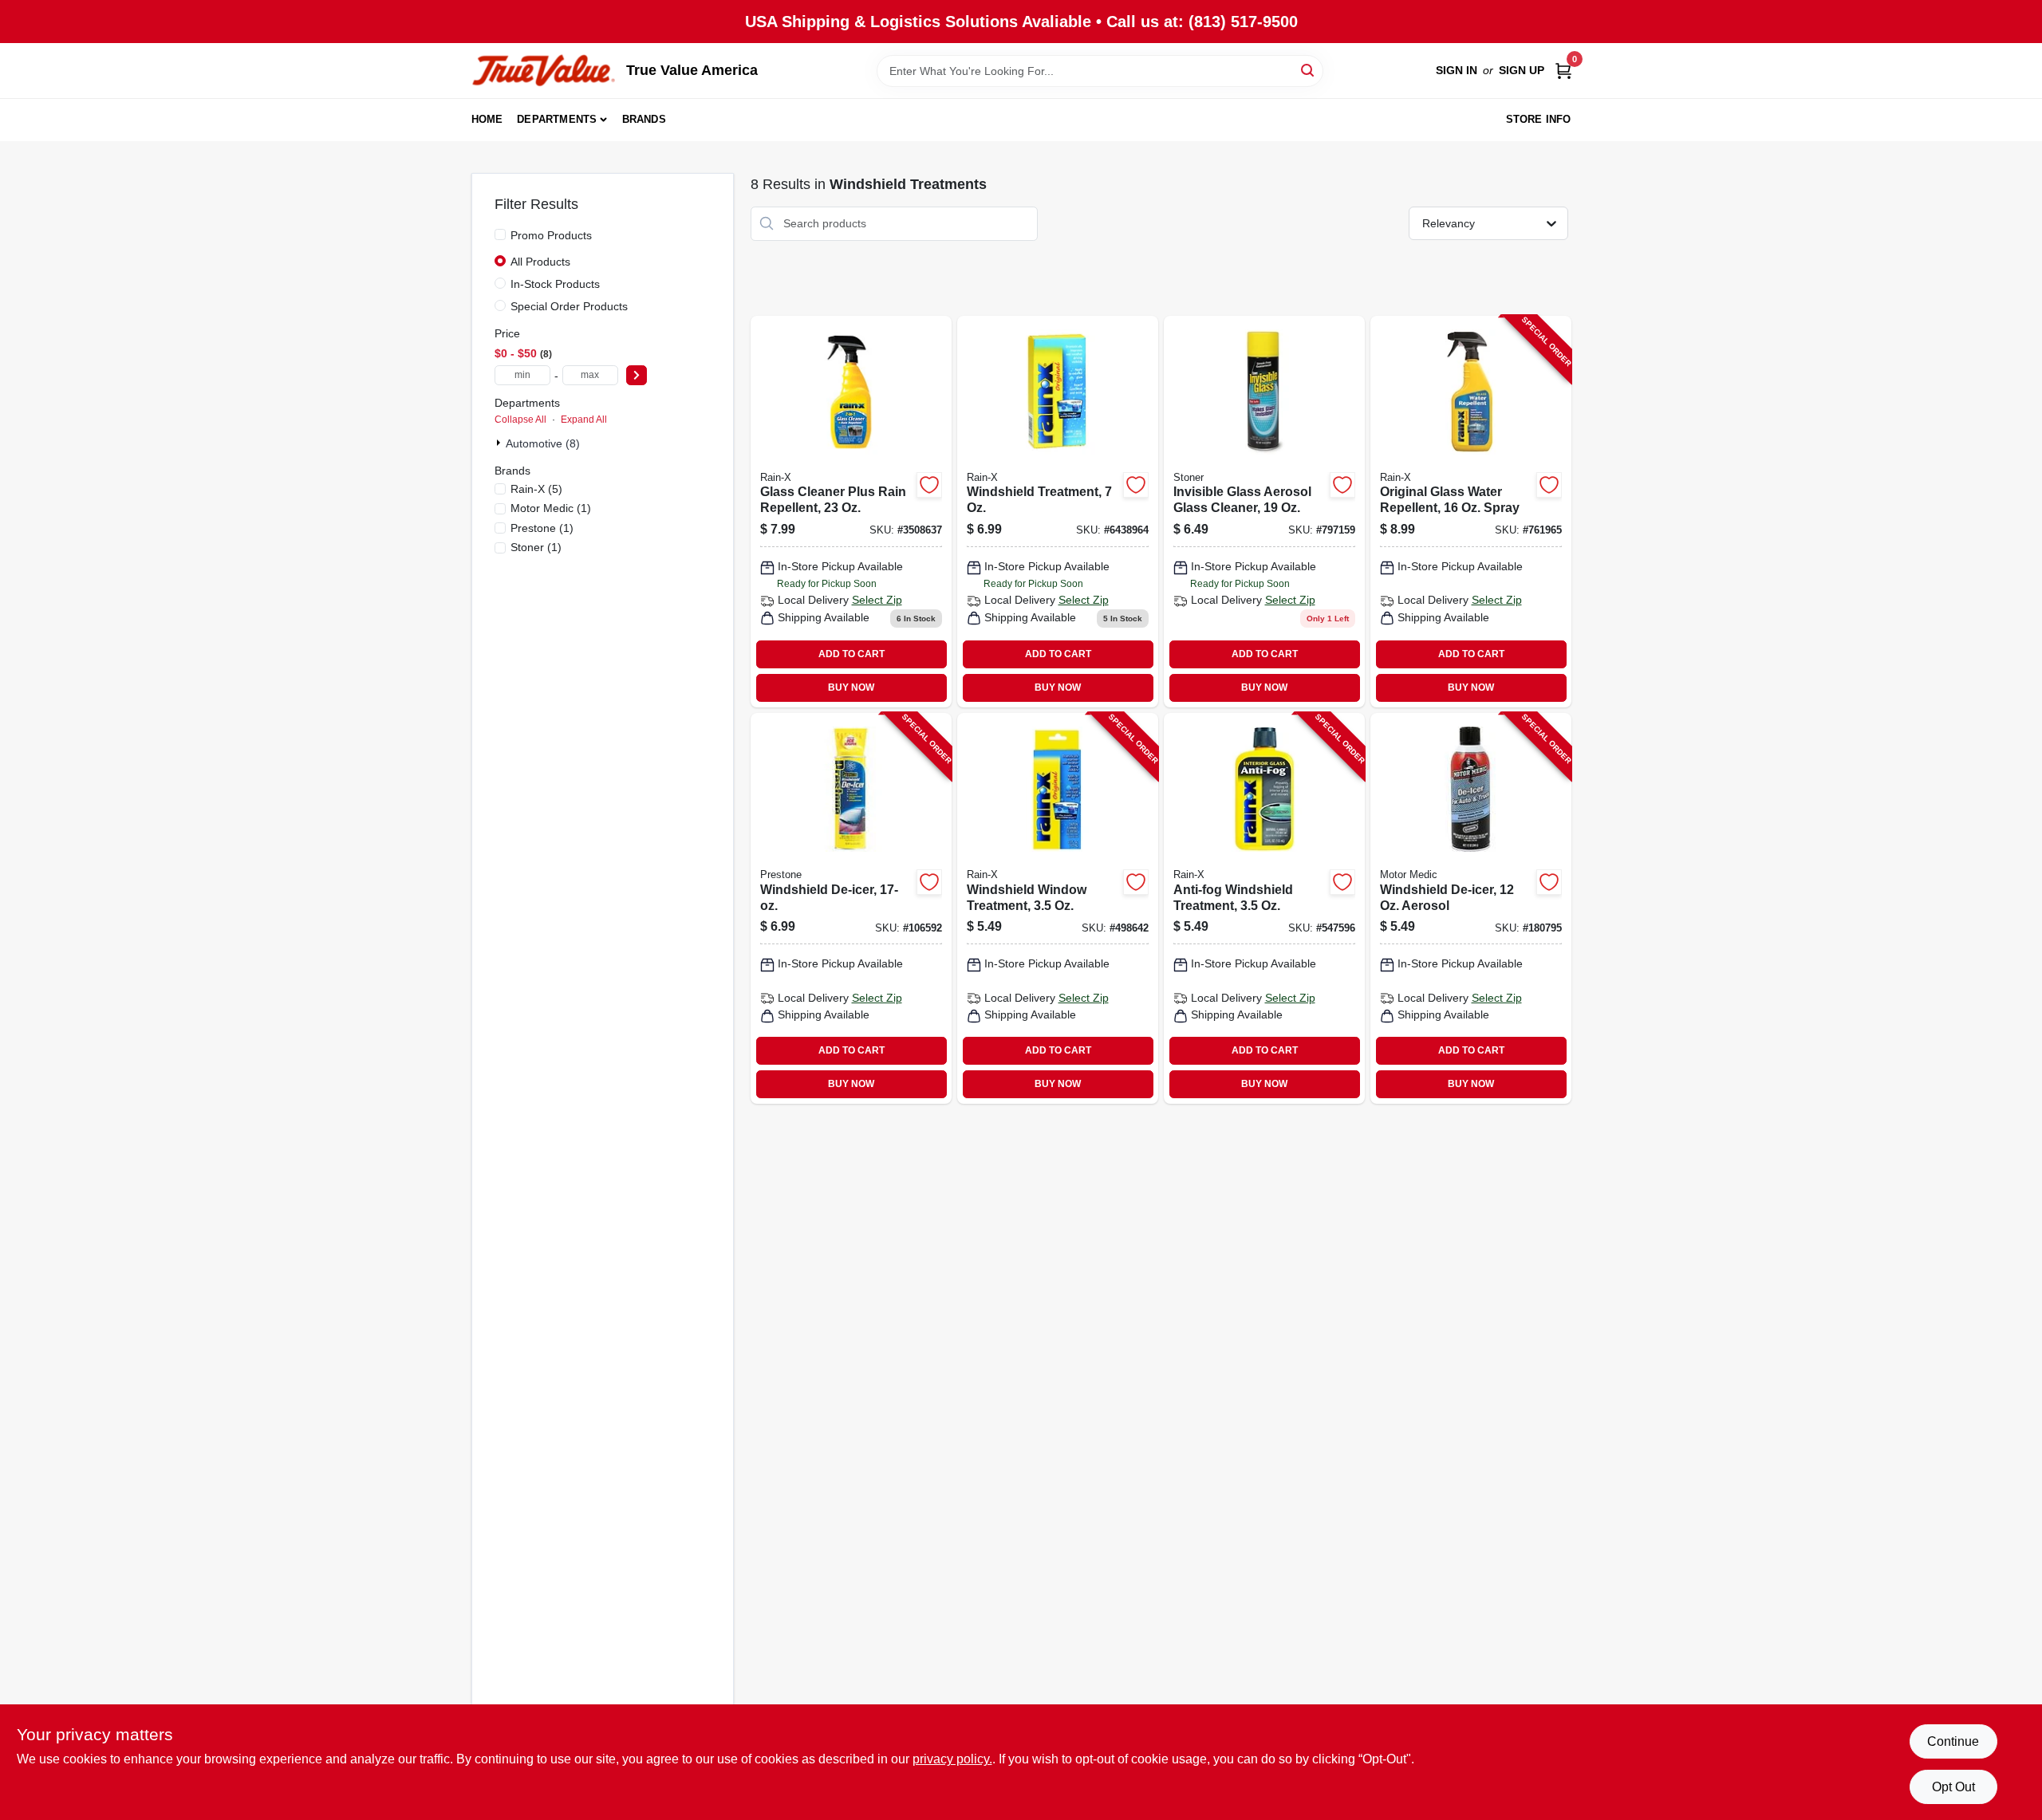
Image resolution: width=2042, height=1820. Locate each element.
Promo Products (551, 235)
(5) (536, 489)
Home (487, 119)
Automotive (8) (543, 443)
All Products (540, 262)
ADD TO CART (851, 654)
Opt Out (1953, 1787)
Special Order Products (569, 306)
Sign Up (1522, 70)
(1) (551, 508)
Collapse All (520, 420)
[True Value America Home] (543, 71)
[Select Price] (637, 375)
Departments (557, 119)
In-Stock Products (555, 284)
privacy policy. (952, 1759)
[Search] (1309, 70)
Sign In (1457, 70)
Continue (1953, 1741)
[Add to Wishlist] (929, 485)
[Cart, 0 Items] (1563, 71)
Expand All (584, 420)
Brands (644, 119)
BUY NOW (851, 687)
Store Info (1539, 119)
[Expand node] (500, 443)
